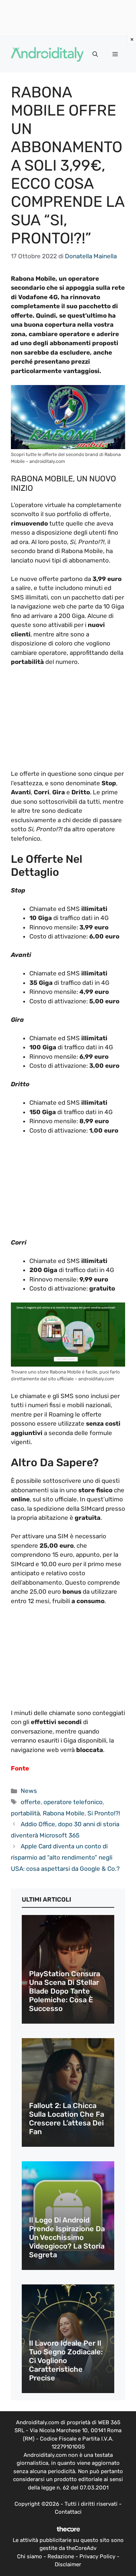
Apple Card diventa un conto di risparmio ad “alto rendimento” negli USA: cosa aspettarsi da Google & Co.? (65, 1857)
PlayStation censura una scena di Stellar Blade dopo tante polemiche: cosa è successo (65, 1991)
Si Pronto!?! (104, 1813)
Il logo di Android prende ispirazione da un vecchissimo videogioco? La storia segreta (67, 2237)
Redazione (61, 2556)
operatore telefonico (73, 1802)
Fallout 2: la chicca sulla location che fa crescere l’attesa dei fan (67, 2119)
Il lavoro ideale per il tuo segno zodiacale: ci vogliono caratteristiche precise (66, 2360)
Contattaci (68, 2512)
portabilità (25, 1813)
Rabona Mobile (64, 1813)
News (29, 1791)
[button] (95, 54)
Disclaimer (68, 2564)
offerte (31, 1802)
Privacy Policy (97, 2556)
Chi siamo (30, 2556)
